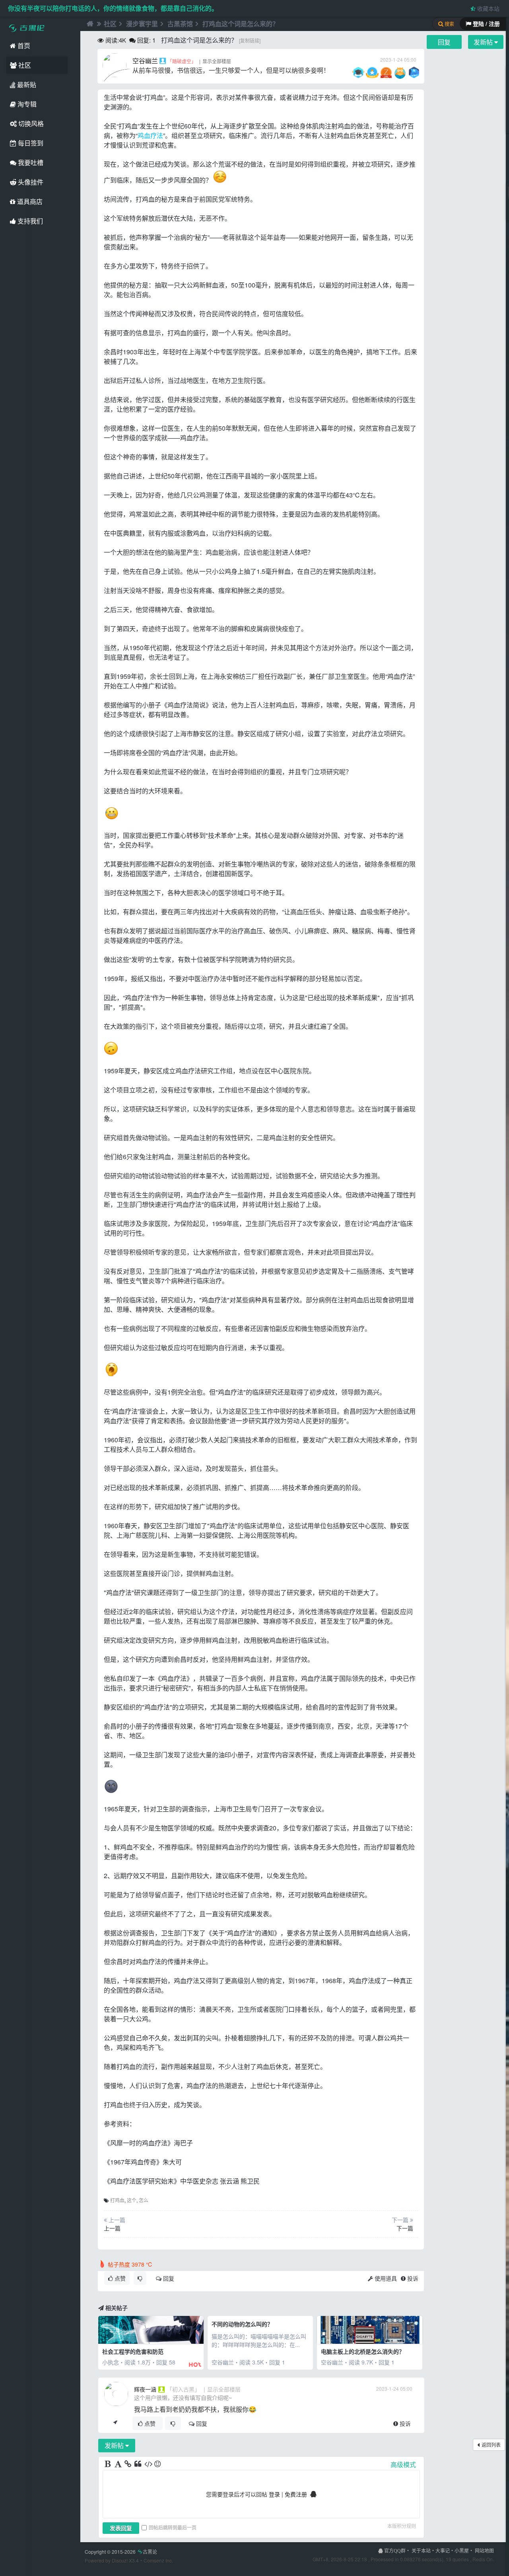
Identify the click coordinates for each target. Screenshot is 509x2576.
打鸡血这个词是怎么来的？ (241, 24)
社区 (24, 65)
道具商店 (29, 201)
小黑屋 (462, 2550)
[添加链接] (128, 2464)
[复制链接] (250, 40)
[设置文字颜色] (119, 2464)
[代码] (148, 2464)
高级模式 (403, 2464)
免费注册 (296, 2494)
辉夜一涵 (145, 2389)
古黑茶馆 (180, 24)
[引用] (138, 2464)
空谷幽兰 (145, 61)
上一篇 (112, 2228)
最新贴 (26, 85)
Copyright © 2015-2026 (121, 2552)
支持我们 (29, 221)
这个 (132, 2200)
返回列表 (491, 2445)
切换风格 (30, 123)
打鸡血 (117, 2200)
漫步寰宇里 (142, 24)
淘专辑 (26, 104)
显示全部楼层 (217, 61)
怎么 (144, 2200)
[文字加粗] (109, 2464)
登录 (274, 2494)
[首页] (89, 24)
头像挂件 (30, 182)
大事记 (443, 2550)
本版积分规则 (402, 2526)
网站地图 (484, 2550)
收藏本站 (488, 8)
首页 (23, 46)
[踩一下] (140, 2278)
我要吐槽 (30, 162)
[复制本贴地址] (115, 2423)
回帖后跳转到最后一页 (173, 2527)
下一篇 (405, 2228)
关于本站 (421, 2550)
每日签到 (30, 143)
